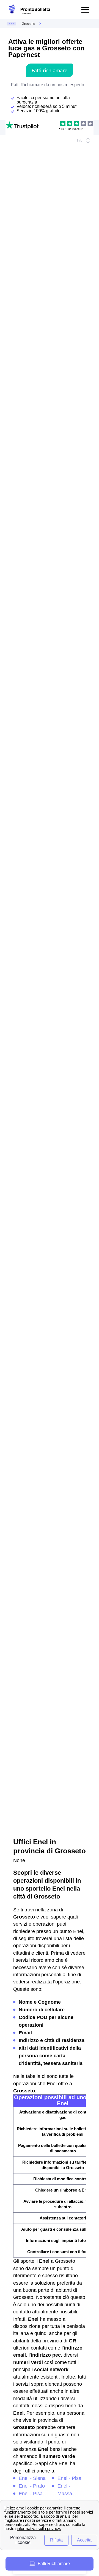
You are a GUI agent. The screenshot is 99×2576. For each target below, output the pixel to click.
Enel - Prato (32, 2486)
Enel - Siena (32, 2478)
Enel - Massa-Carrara (66, 2494)
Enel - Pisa (31, 2494)
